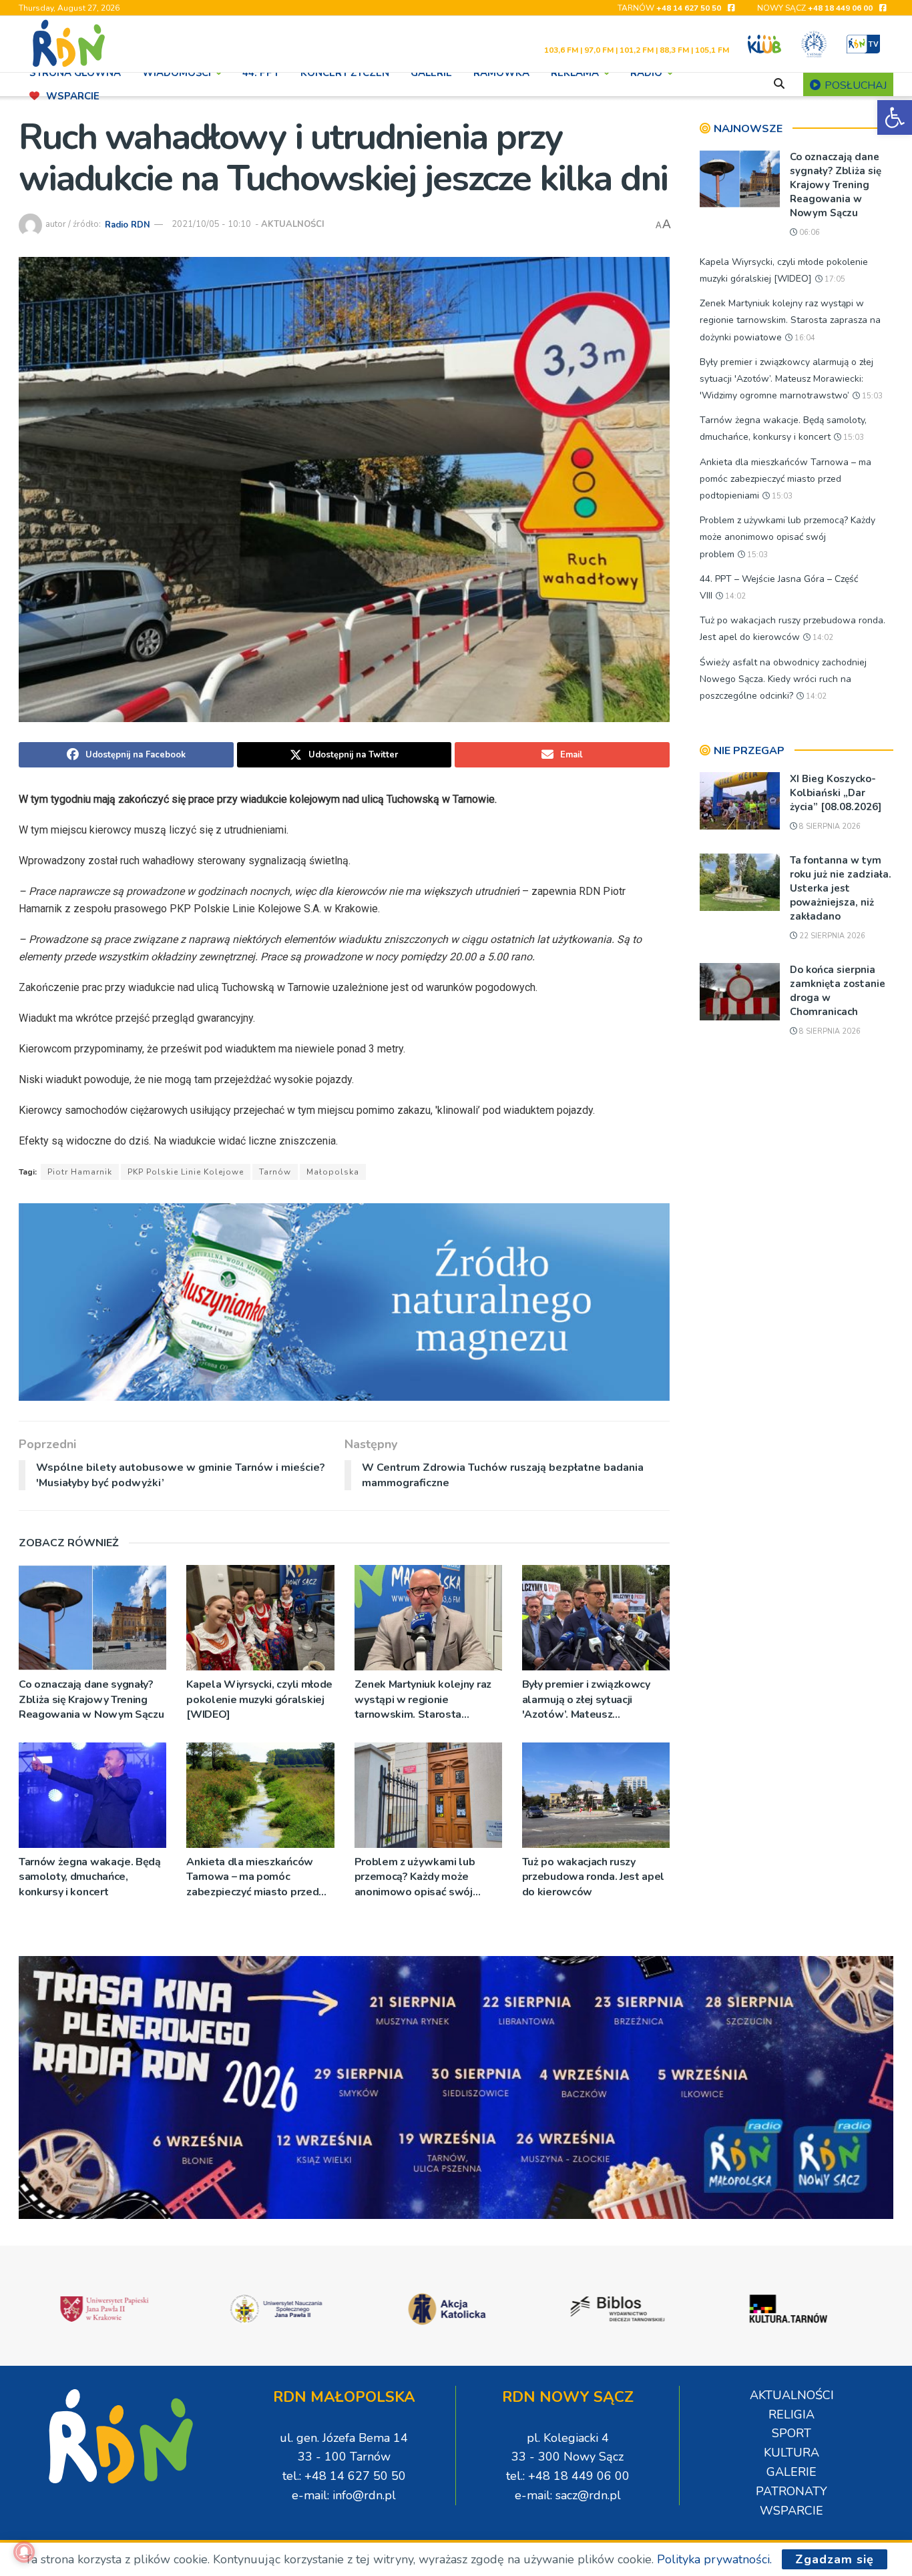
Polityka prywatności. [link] (714, 2559)
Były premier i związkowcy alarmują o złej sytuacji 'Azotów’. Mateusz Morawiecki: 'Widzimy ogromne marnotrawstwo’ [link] (587, 1699)
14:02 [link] (734, 596)
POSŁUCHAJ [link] (854, 85)
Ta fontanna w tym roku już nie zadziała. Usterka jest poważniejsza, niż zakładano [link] (841, 888)
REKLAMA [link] (575, 73)
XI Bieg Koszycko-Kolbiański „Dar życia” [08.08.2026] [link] (836, 793)
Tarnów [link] (275, 1172)
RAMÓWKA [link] (501, 73)
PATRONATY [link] (791, 2491)
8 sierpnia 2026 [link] (829, 827)
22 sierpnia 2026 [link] (831, 936)
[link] (895, 117)
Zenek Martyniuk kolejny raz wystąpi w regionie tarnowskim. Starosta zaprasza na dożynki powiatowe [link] (423, 1699)
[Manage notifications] (24, 2552)
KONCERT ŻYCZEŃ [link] (345, 73)
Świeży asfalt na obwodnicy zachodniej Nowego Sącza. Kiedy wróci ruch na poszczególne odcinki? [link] (783, 679)
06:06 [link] (809, 233)
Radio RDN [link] (128, 224)
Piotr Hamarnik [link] (80, 1172)
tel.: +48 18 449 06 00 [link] (568, 2476)
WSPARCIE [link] (73, 96)
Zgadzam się (835, 2559)
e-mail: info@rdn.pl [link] (344, 2495)
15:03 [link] (871, 396)
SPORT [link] (791, 2433)
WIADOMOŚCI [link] (177, 73)
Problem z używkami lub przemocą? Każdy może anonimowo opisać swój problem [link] (415, 1877)
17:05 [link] (834, 279)
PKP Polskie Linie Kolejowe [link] (186, 1172)
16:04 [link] (804, 338)
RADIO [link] (646, 73)
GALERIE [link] (431, 73)
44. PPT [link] (261, 73)
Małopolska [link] (333, 1172)
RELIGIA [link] (791, 2414)
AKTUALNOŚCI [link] (293, 224)
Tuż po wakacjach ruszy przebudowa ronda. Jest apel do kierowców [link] (593, 1877)
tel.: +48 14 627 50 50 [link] (344, 2476)
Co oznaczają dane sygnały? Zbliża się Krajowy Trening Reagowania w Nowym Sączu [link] (91, 1699)
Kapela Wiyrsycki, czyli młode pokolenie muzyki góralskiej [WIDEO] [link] (259, 1699)
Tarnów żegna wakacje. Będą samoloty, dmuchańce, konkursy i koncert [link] (90, 1877)
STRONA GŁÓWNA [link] (75, 73)
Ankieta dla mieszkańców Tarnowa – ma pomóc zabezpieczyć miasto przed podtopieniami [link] (252, 1877)
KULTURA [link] (791, 2453)
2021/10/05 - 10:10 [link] (211, 224)
